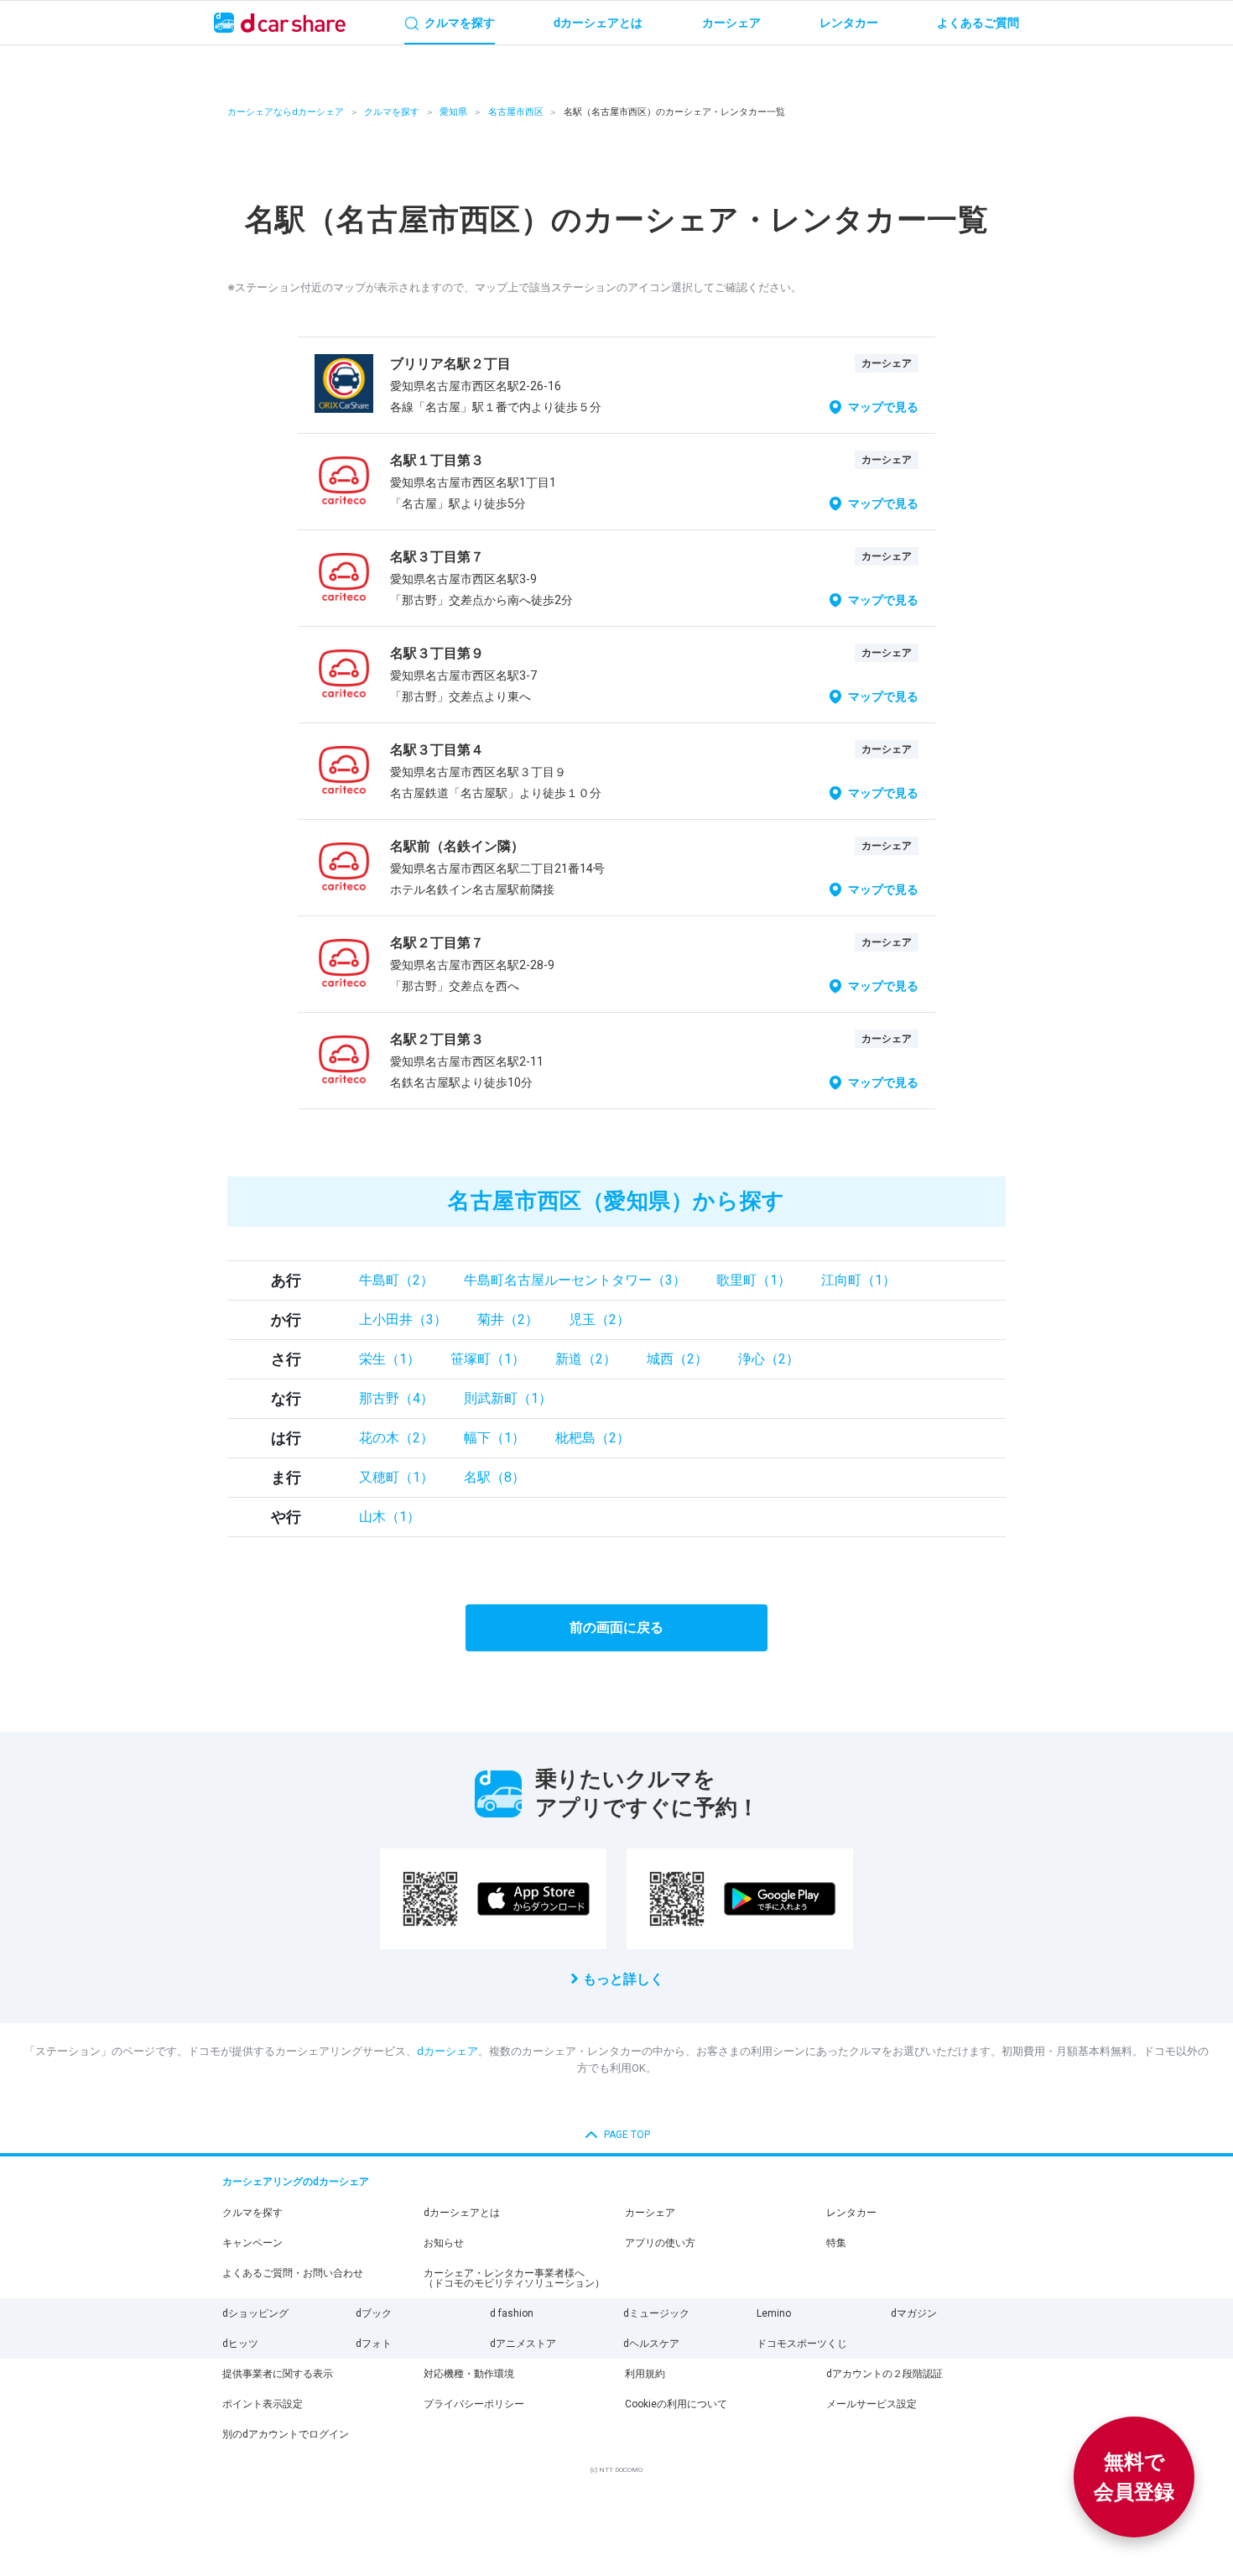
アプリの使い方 (660, 2243)
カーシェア (650, 2213)
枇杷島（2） (593, 1438)
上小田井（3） (403, 1319)
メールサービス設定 (871, 2404)
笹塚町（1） (488, 1359)
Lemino (774, 2313)
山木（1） (390, 1517)
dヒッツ (240, 2344)
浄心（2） (769, 1359)
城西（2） (677, 1359)
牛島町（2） (396, 1280)
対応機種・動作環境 (469, 2374)
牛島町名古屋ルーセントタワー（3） (575, 1280)
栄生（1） (390, 1359)
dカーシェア (447, 2051)
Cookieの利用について (676, 2404)
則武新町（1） (508, 1398)
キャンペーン (252, 2243)
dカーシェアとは (462, 2213)
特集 (836, 2243)
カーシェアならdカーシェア (286, 112)
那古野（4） (396, 1398)
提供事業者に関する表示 (278, 2374)
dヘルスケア (651, 2344)
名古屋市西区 (516, 112)
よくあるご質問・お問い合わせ (293, 2273)
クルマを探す (392, 112)
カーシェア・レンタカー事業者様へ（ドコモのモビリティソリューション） (514, 2278)
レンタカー (851, 2213)
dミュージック (656, 2313)
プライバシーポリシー (474, 2404)
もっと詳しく (623, 1979)
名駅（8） (494, 1477)
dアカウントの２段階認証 (884, 2374)
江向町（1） (858, 1280)
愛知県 (453, 112)
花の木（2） (396, 1438)
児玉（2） (599, 1319)
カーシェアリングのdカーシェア (296, 2182)
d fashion (512, 2313)
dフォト (374, 2344)
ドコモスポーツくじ (802, 2344)
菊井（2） (508, 1319)
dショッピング (255, 2313)
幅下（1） (494, 1438)
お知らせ (444, 2243)
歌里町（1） (754, 1280)
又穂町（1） (396, 1477)
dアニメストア (523, 2344)
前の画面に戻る (616, 1627)
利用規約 (645, 2374)
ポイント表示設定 (263, 2404)
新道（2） (586, 1359)
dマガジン (914, 2313)
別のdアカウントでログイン (286, 2434)
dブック (374, 2313)
